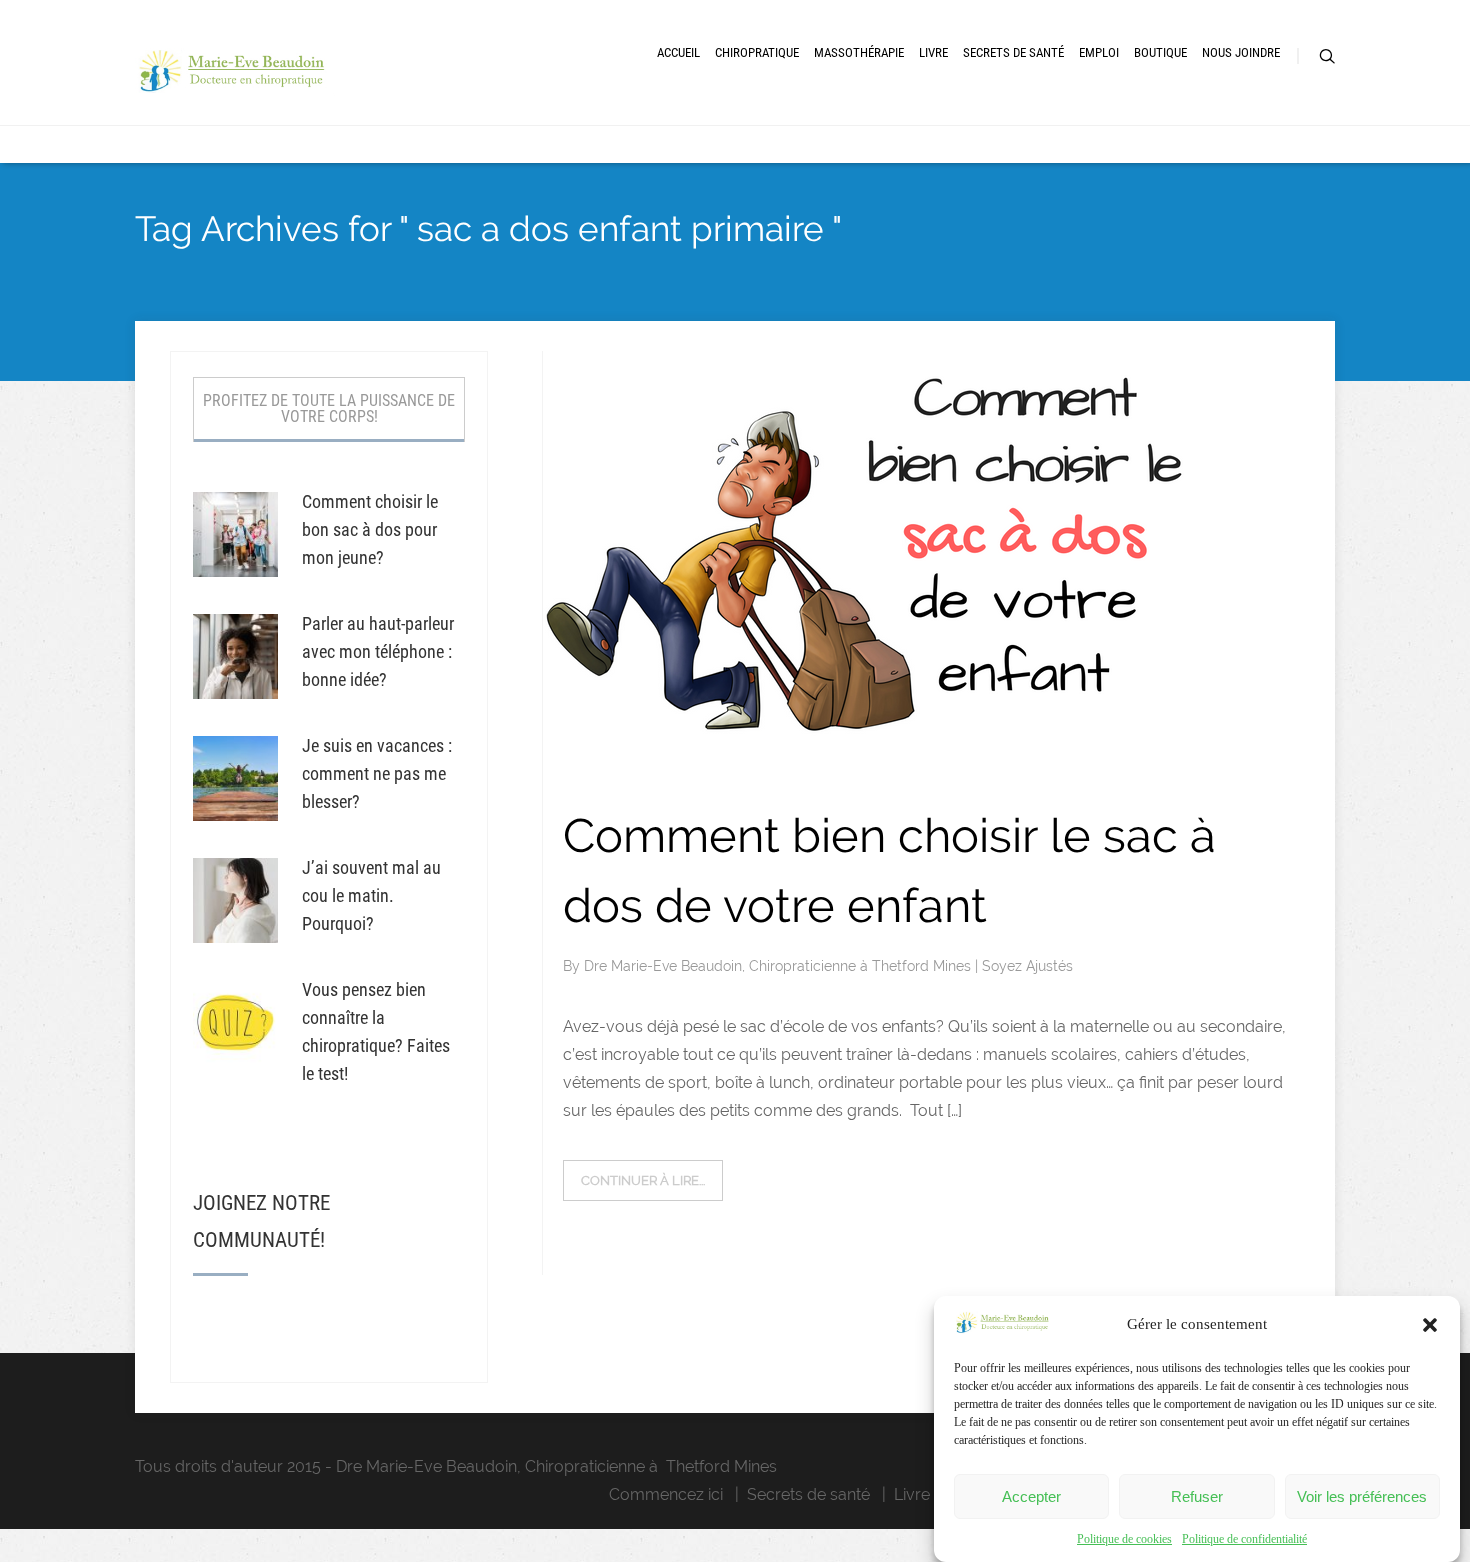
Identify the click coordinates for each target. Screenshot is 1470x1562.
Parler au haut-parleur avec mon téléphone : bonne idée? (378, 651)
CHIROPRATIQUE (757, 52)
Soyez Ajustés (1027, 966)
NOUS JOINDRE (1241, 52)
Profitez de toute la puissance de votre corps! (329, 408)
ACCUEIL (678, 52)
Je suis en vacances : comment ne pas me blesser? (377, 773)
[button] (1430, 1325)
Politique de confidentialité (1244, 1539)
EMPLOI (1099, 52)
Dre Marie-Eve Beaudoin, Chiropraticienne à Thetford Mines (779, 966)
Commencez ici (666, 1494)
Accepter (1031, 1496)
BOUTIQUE (1160, 52)
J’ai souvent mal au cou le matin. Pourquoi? (371, 895)
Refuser (1197, 1496)
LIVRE (933, 52)
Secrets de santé (808, 1494)
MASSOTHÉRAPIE (859, 52)
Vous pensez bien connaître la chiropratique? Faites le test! (376, 1031)
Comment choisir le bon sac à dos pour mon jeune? (370, 529)
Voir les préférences (1362, 1496)
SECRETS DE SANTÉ (1013, 52)
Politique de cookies (1124, 1539)
